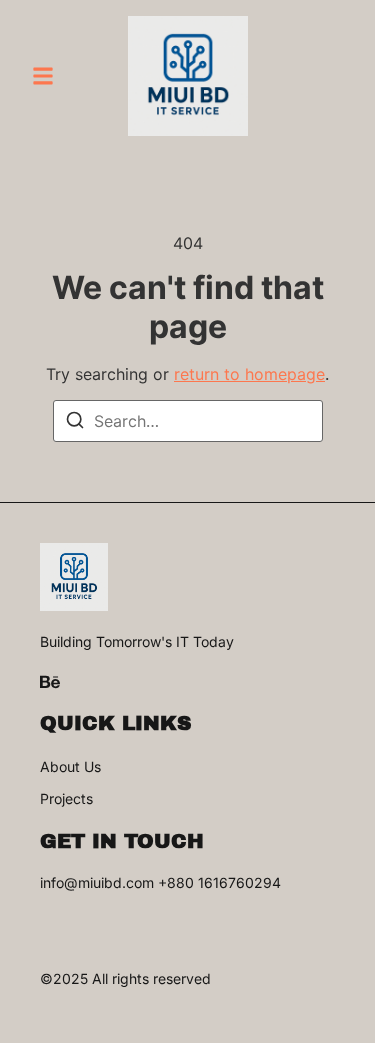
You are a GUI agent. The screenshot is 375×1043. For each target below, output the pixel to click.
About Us (70, 767)
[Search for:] (188, 421)
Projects (66, 799)
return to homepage (249, 374)
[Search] (75, 423)
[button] (43, 76)
